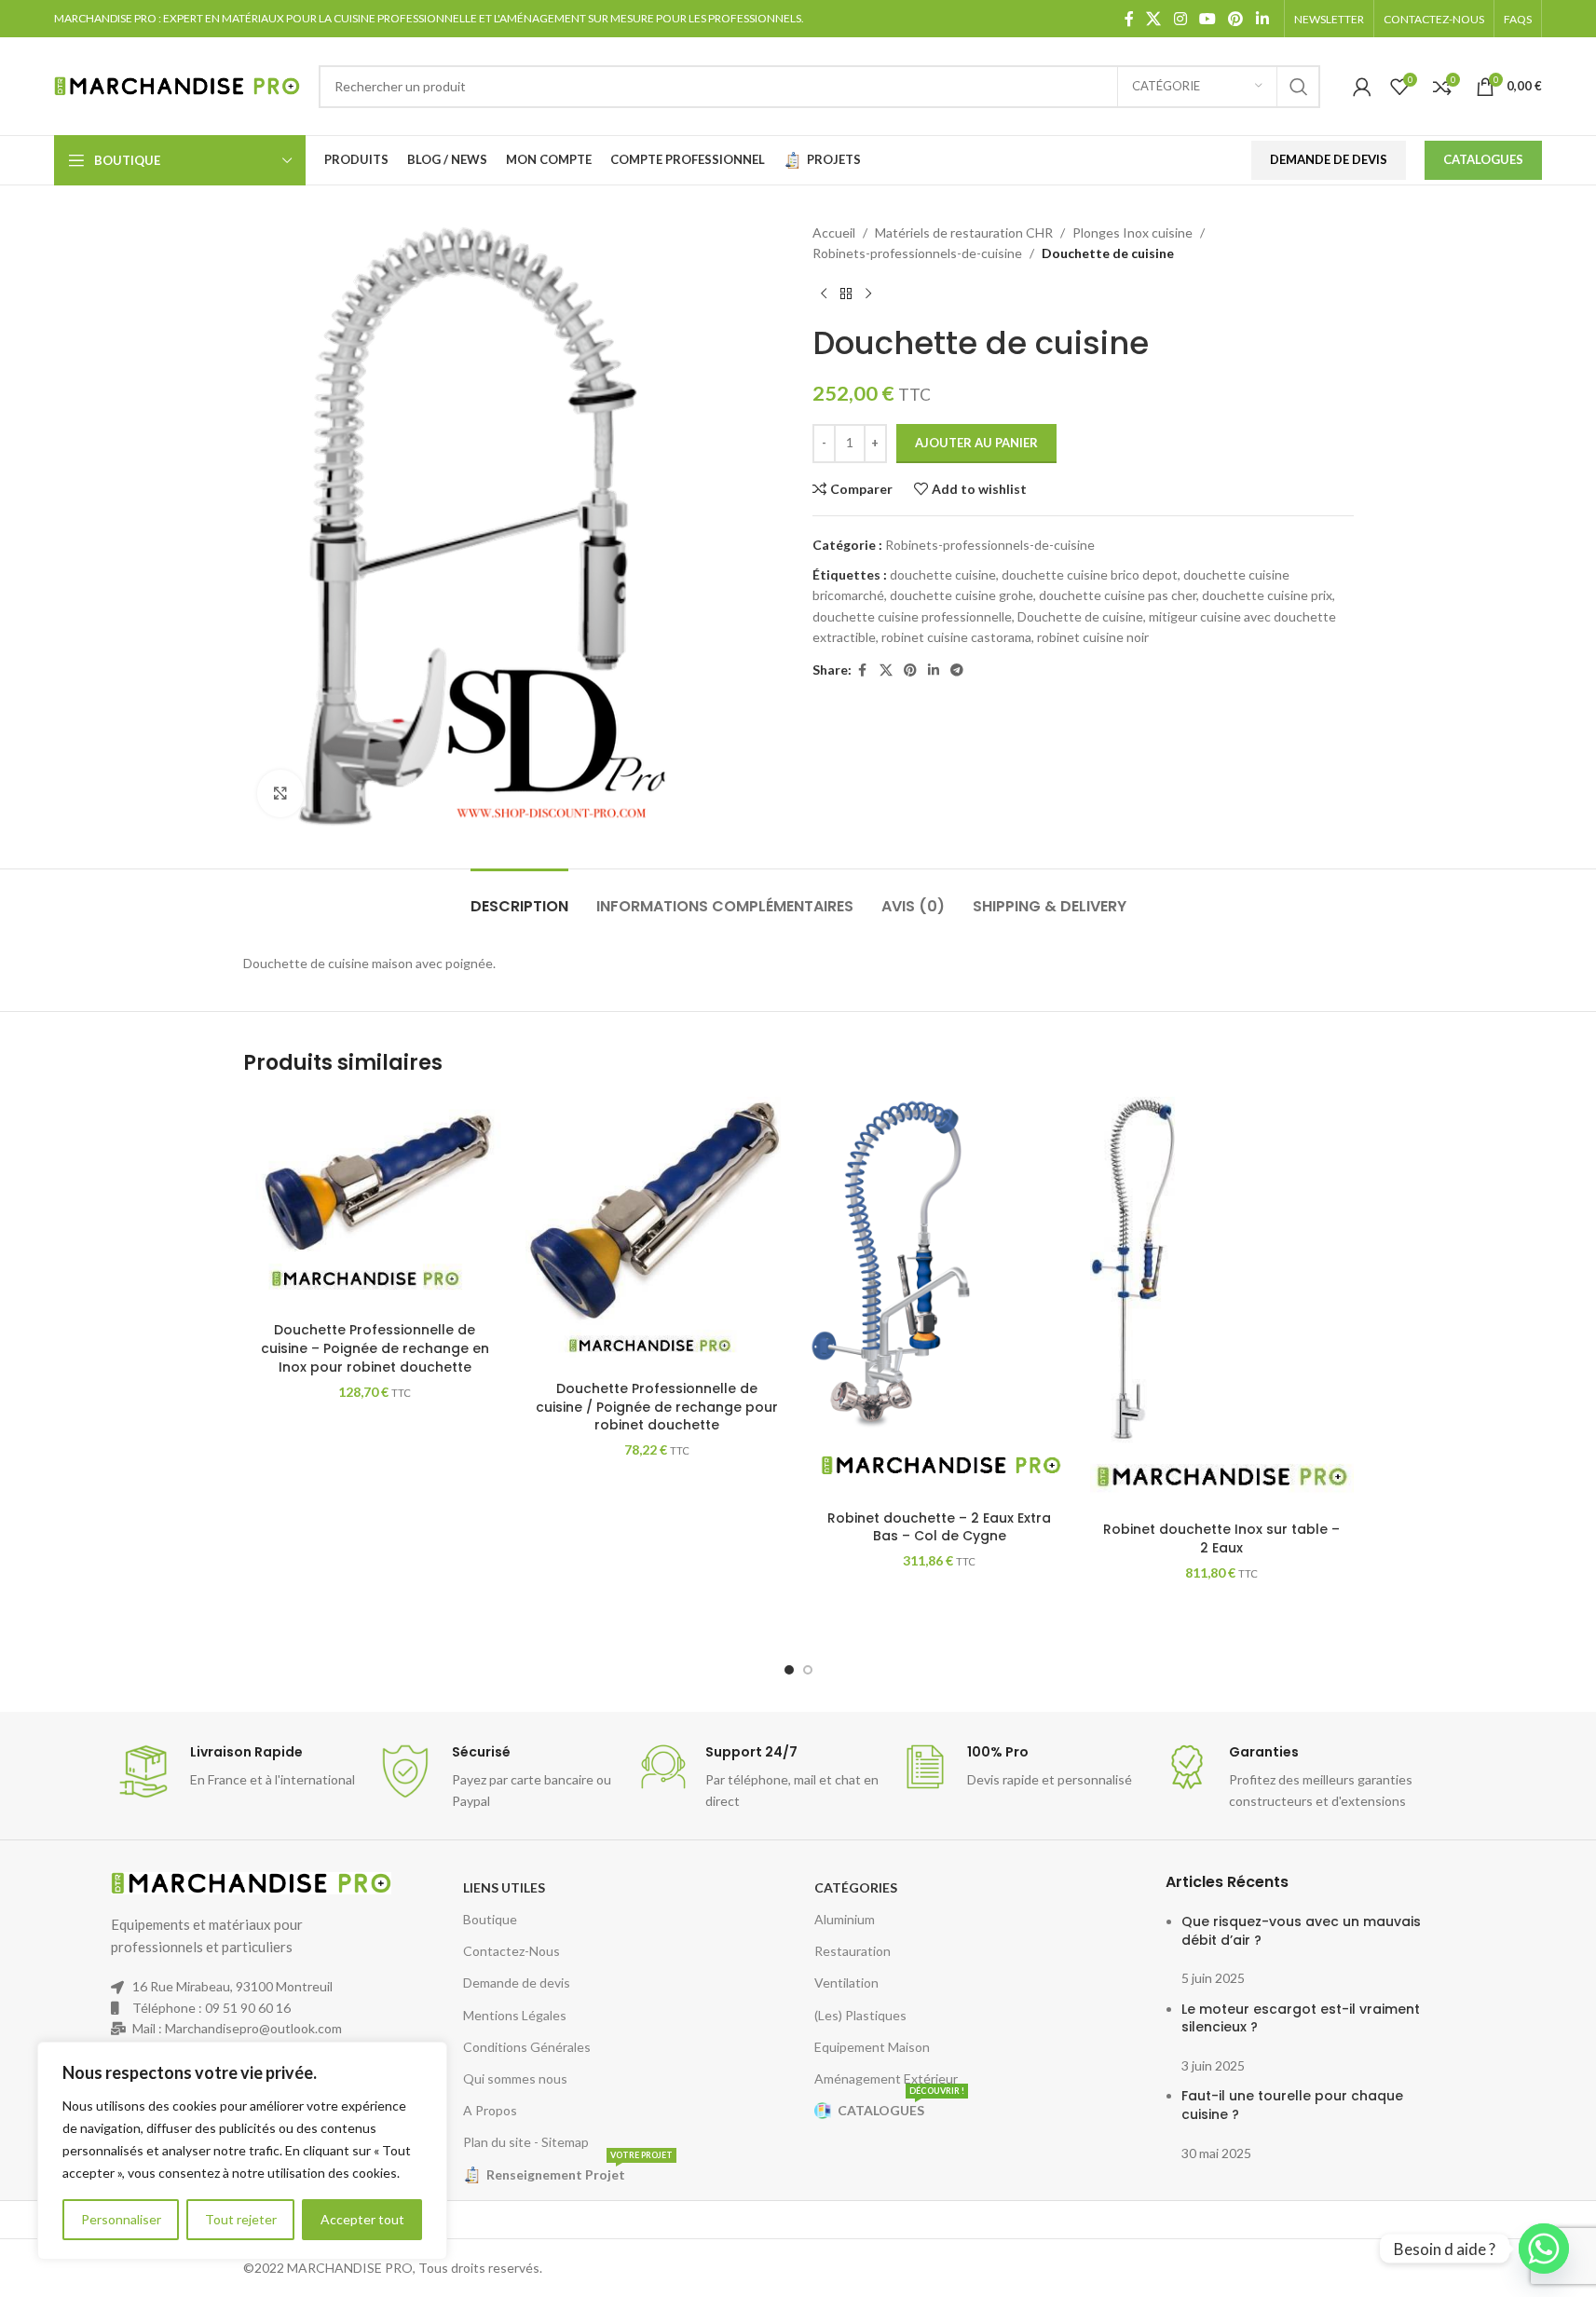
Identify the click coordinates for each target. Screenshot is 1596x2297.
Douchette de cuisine (1080, 616)
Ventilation (846, 1983)
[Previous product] (824, 294)
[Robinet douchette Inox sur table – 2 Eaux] (1222, 1305)
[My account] (1362, 87)
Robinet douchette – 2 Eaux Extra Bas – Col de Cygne (939, 1527)
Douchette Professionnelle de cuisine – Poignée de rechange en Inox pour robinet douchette (375, 1348)
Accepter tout (362, 2219)
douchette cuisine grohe (962, 595)
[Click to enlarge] (280, 793)
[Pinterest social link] (1236, 19)
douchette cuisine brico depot (1090, 574)
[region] (242, 2151)
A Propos (490, 2110)
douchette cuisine (943, 574)
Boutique (490, 1919)
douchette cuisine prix (1267, 595)
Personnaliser (121, 2219)
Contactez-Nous (512, 1951)
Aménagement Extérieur (886, 2078)
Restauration (853, 1951)
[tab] (519, 897)
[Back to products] (846, 294)
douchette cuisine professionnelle (912, 616)
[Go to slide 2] (808, 1670)
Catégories (856, 1887)
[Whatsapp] (1544, 2249)
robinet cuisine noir (1093, 637)
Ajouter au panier (976, 443)
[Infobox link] (237, 1771)
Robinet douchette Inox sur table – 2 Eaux (1221, 1538)
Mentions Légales (515, 2015)
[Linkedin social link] (1262, 19)
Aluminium (845, 1919)
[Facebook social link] (1129, 19)
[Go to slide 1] (789, 1670)
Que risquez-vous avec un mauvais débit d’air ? (1301, 1931)
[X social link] (1154, 19)
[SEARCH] (1299, 87)
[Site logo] (177, 84)
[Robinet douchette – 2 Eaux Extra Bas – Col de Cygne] (940, 1299)
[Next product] (868, 294)
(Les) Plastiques (860, 2015)
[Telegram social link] (957, 670)
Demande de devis (517, 1983)
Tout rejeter (241, 2219)
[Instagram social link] (1180, 19)
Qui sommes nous (515, 2078)
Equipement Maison (872, 2047)
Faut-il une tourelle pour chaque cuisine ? (1292, 2105)
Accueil (834, 232)
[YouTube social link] (1207, 19)
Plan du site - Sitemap (526, 2142)
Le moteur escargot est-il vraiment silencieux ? (1301, 2018)
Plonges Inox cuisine (1132, 232)
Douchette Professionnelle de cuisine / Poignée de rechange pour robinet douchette (657, 1407)
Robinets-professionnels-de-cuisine (917, 253)
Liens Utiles (504, 1887)
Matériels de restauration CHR (964, 232)
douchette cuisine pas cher (1118, 595)
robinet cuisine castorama (956, 637)
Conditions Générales (527, 2047)
